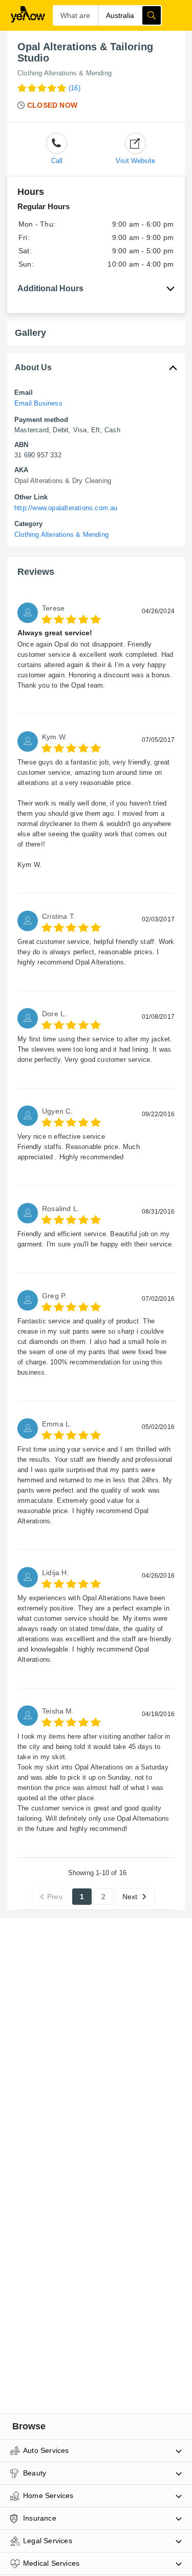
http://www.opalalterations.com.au (66, 508)
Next (130, 1897)
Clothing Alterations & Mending (65, 73)
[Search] (152, 15)
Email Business (38, 403)
